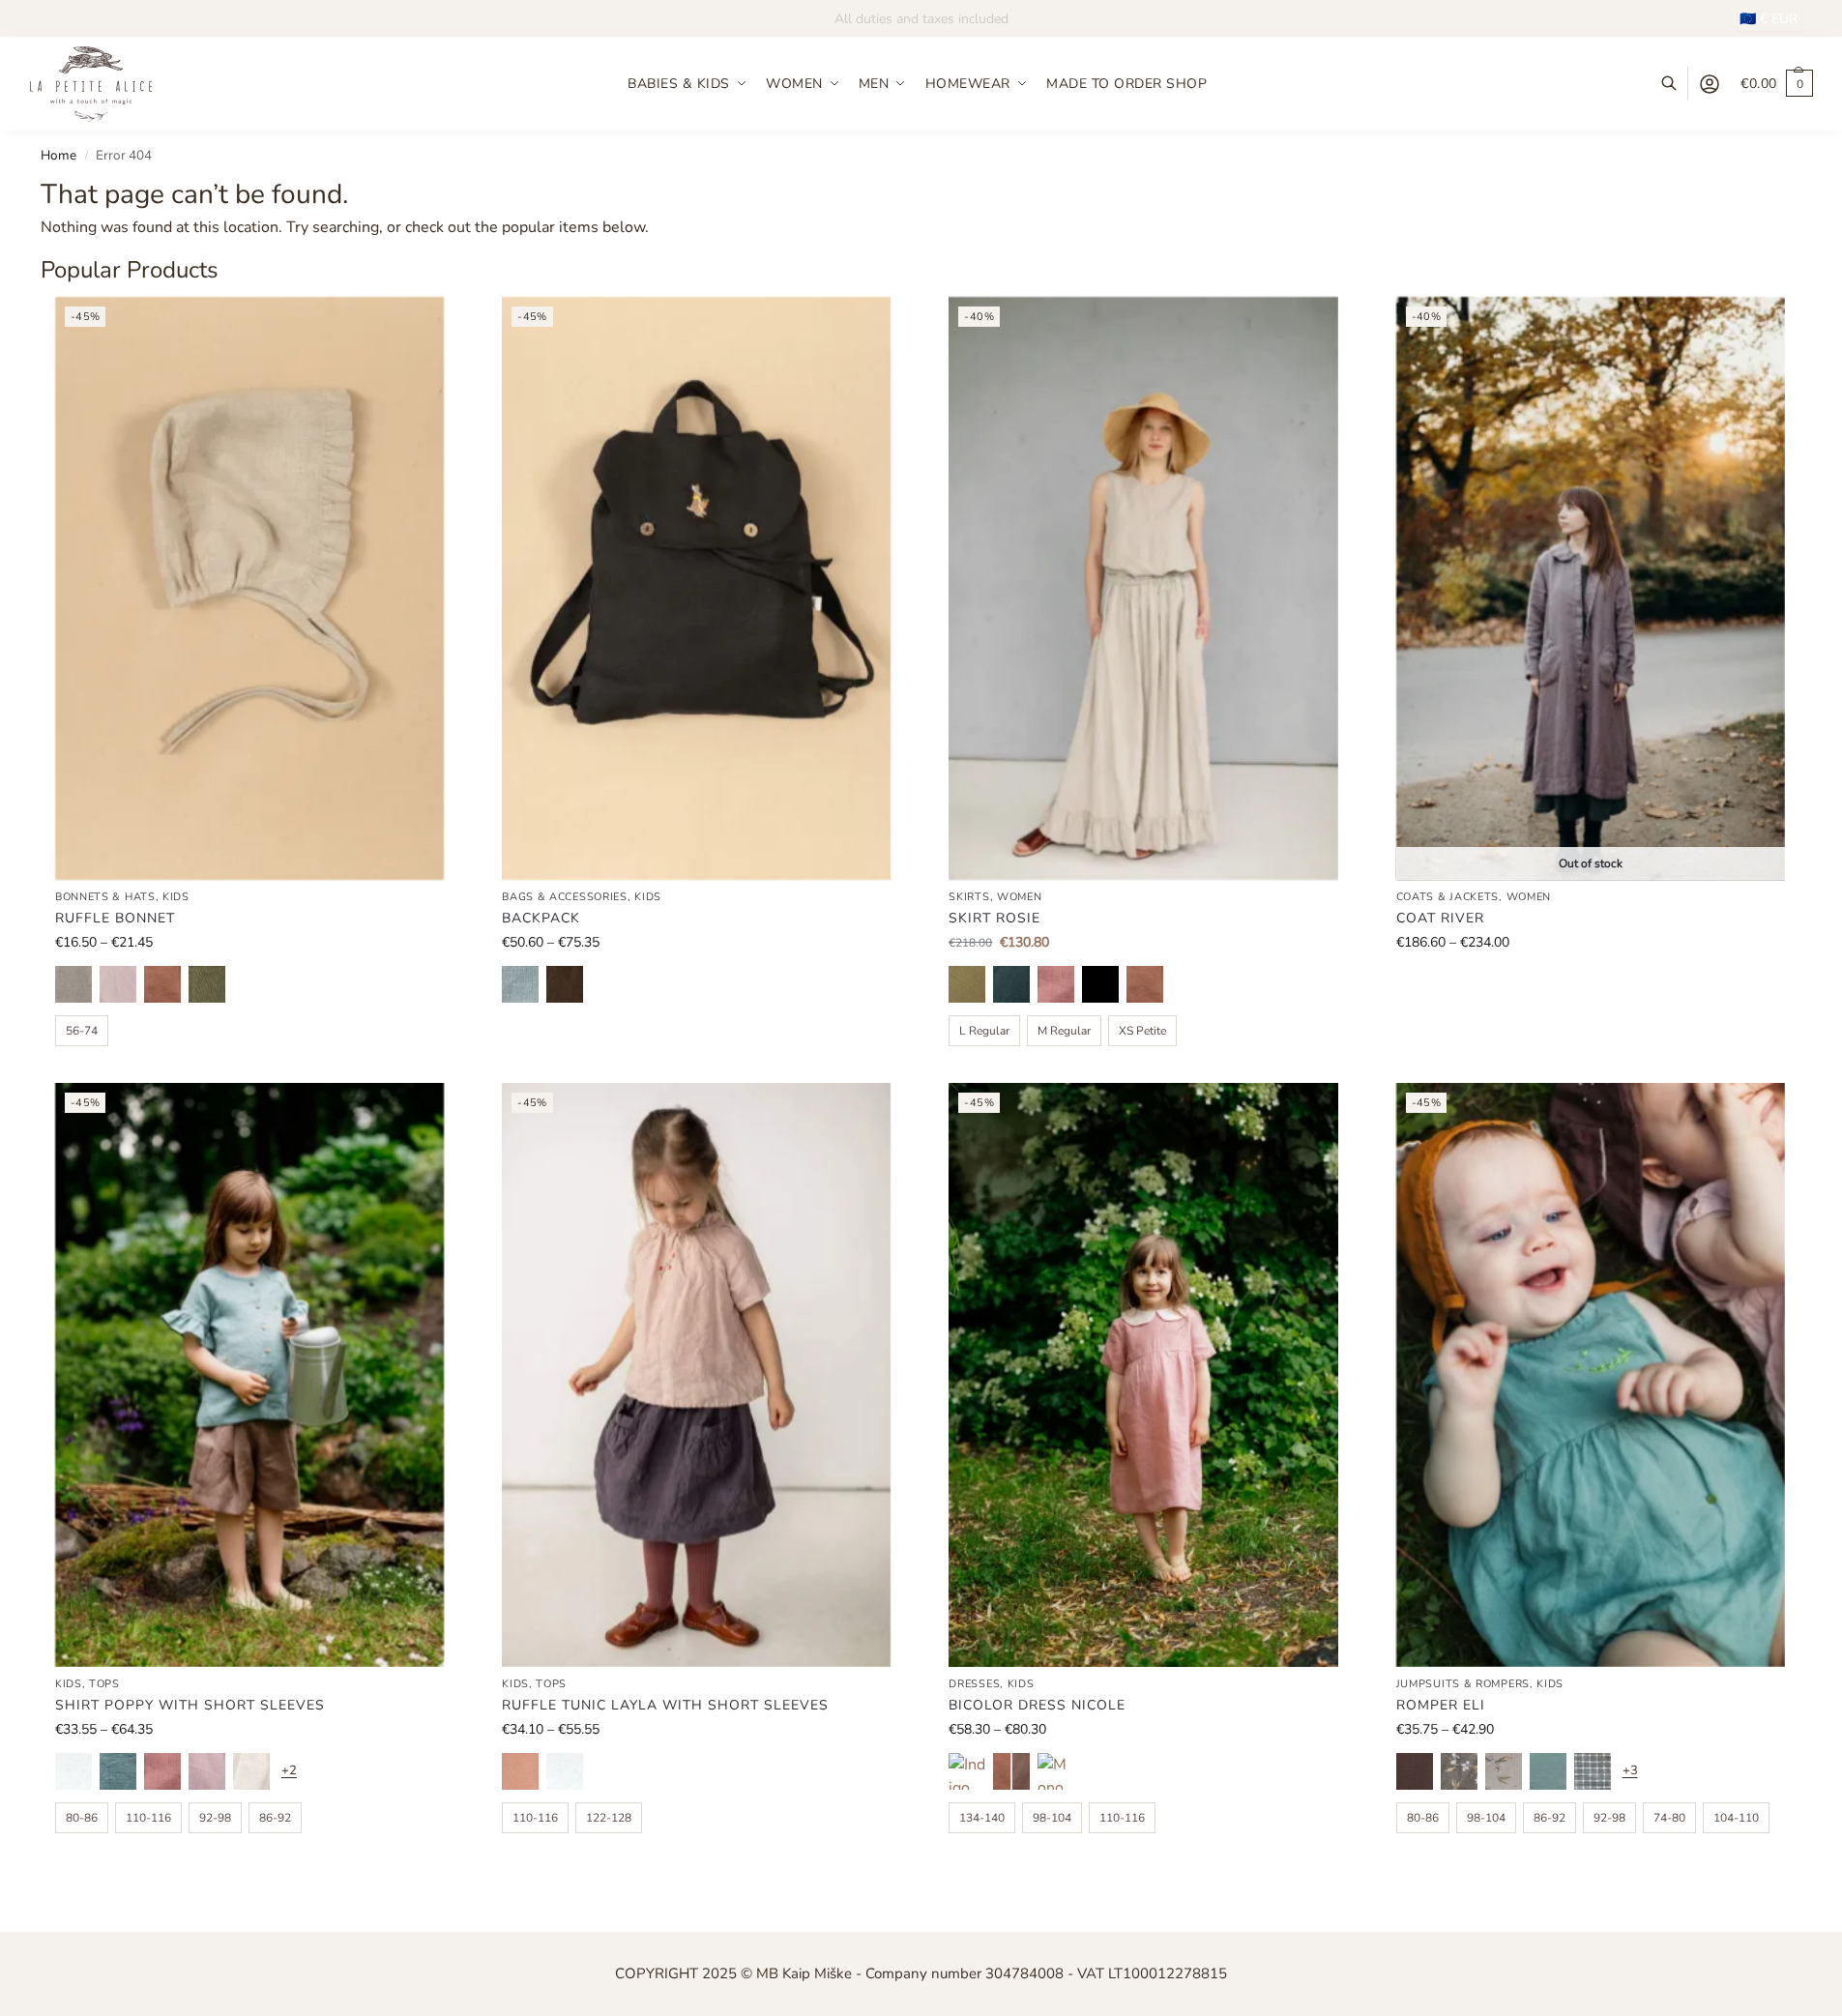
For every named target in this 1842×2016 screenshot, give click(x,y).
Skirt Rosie (994, 918)
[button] (1777, 84)
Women (1020, 897)
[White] (73, 1771)
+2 (289, 1770)
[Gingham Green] (1593, 1771)
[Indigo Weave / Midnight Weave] (967, 1771)
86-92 (275, 1818)
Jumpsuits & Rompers (1463, 1684)
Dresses (974, 1684)
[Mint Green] (1548, 1771)
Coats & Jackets (1448, 897)
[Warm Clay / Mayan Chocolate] (1011, 1771)
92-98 (215, 1818)
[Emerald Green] (1011, 984)
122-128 (609, 1818)
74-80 (1669, 1818)
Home (58, 155)
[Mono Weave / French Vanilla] (1056, 1771)
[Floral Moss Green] (1459, 1771)
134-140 (982, 1818)
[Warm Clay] (162, 984)
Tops (104, 1684)
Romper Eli (1441, 1705)
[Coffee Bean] (565, 984)
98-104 (1052, 1818)
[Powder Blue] (520, 984)
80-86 (82, 1818)
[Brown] (1415, 1771)
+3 (1630, 1770)
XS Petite (1142, 1031)
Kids (176, 897)
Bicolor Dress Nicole (1037, 1705)
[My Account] (1710, 84)
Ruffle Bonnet (115, 918)
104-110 (1736, 1818)
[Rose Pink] (520, 1771)
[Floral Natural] (1504, 1771)
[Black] (1100, 984)
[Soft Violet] (207, 1771)
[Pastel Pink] (118, 984)
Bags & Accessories (565, 897)
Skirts (969, 897)
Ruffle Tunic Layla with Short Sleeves (665, 1705)
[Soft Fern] (207, 984)
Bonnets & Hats (105, 897)
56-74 (82, 1031)
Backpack (541, 918)
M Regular (1064, 1031)
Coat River (1440, 918)
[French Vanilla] (251, 1771)
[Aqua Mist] (118, 1771)
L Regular (984, 1031)
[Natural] (73, 984)
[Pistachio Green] (967, 984)
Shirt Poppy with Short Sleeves (190, 1705)
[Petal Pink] (1056, 984)
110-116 (148, 1818)
